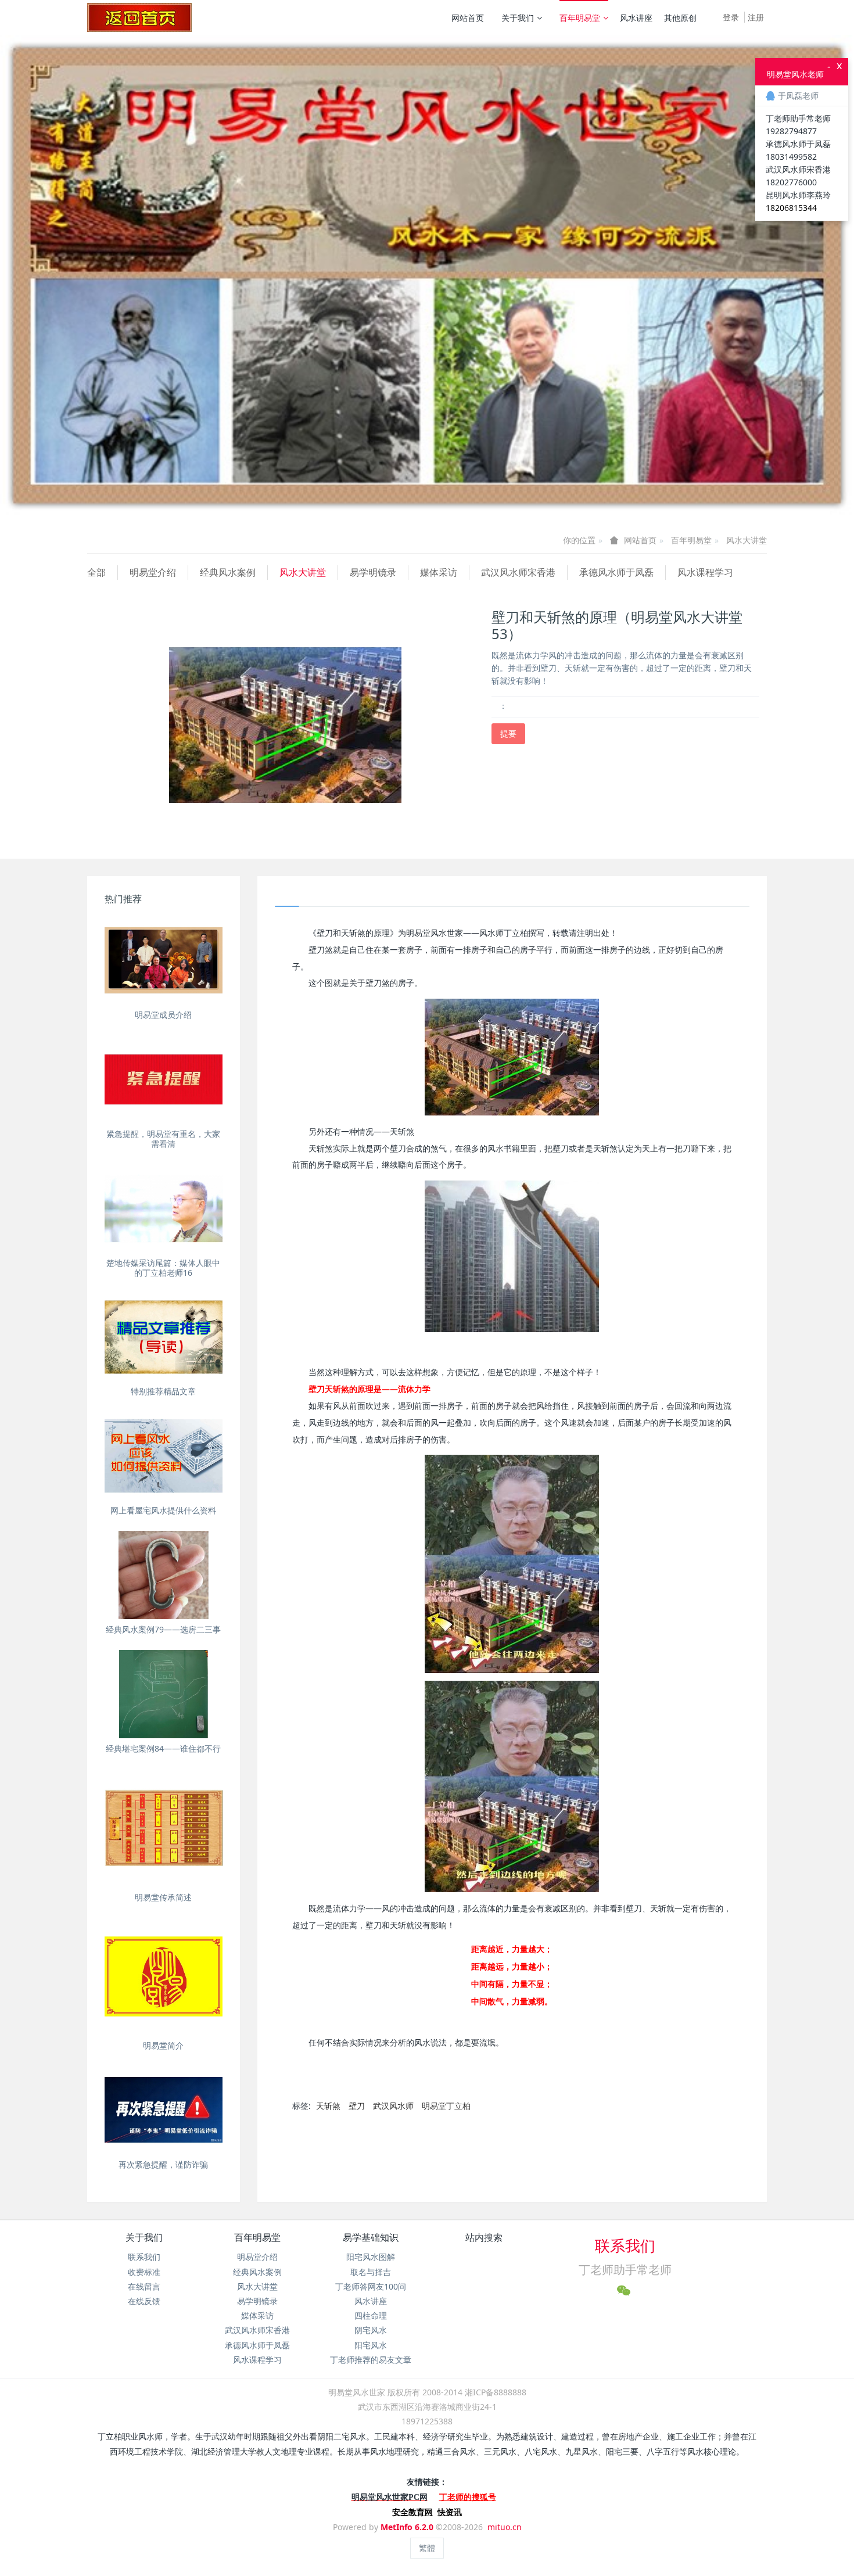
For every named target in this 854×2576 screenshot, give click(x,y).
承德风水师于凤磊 (616, 572)
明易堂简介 (163, 2045)
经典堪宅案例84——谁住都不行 (163, 1748)
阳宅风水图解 (371, 2257)
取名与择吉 (371, 2272)
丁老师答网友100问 (371, 2286)
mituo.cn (505, 2527)
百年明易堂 (580, 18)
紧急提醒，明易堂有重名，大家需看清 (163, 1139)
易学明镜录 (373, 572)
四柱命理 (371, 2315)
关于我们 (518, 18)
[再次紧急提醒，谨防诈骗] (164, 2110)
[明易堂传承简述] (164, 1828)
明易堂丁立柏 (446, 2106)
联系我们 (144, 2257)
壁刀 (357, 2106)
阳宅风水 (371, 2345)
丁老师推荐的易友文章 (371, 2360)
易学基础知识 (371, 2237)
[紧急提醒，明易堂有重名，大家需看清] (164, 1079)
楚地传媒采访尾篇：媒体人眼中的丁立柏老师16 (163, 1268)
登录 (731, 17)
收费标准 (144, 2272)
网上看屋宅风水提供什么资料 (163, 1510)
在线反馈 (144, 2301)
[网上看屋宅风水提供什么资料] (164, 1456)
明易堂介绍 (153, 572)
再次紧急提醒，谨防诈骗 (163, 2164)
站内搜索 (484, 2237)
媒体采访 (439, 572)
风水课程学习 (705, 572)
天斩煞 (328, 2106)
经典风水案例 (228, 572)
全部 (96, 572)
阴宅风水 (371, 2330)
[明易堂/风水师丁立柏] (139, 17)
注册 (756, 17)
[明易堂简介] (164, 1977)
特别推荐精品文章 (163, 1391)
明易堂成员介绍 (163, 1015)
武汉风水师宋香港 (518, 572)
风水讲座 (636, 18)
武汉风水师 (393, 2106)
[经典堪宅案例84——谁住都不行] (164, 1694)
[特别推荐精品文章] (164, 1337)
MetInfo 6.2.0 (407, 2527)
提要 (508, 733)
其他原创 (680, 18)
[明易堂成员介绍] (164, 960)
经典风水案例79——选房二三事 (163, 1629)
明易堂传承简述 (163, 1897)
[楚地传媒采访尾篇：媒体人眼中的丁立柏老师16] (164, 1208)
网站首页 (468, 18)
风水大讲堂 (747, 540)
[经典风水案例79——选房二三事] (164, 1575)
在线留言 (144, 2286)
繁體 (427, 2548)
